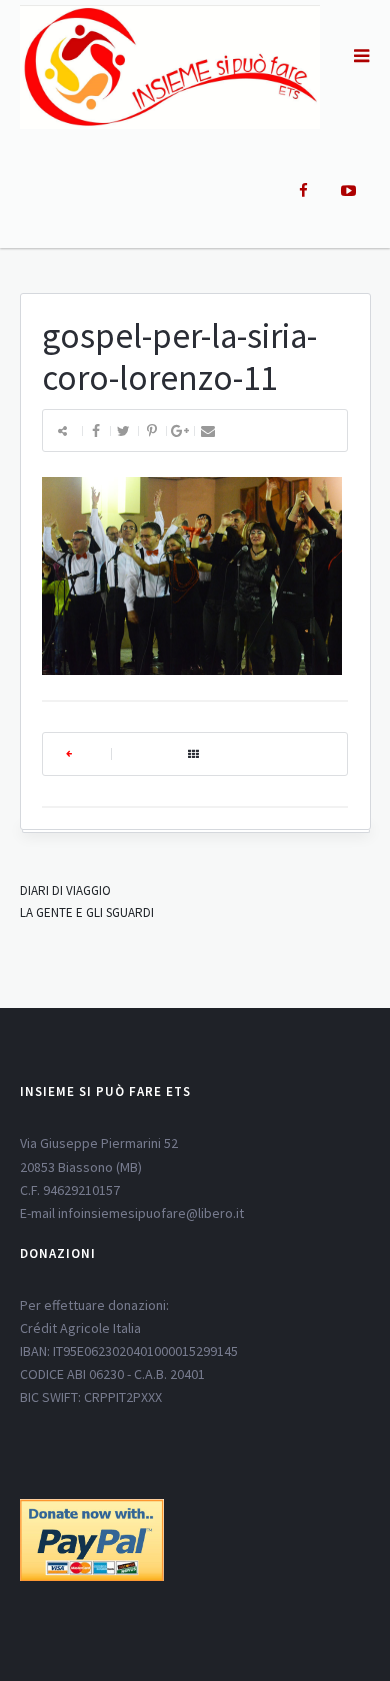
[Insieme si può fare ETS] (170, 66)
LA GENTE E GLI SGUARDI (87, 912)
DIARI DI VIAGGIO (65, 890)
